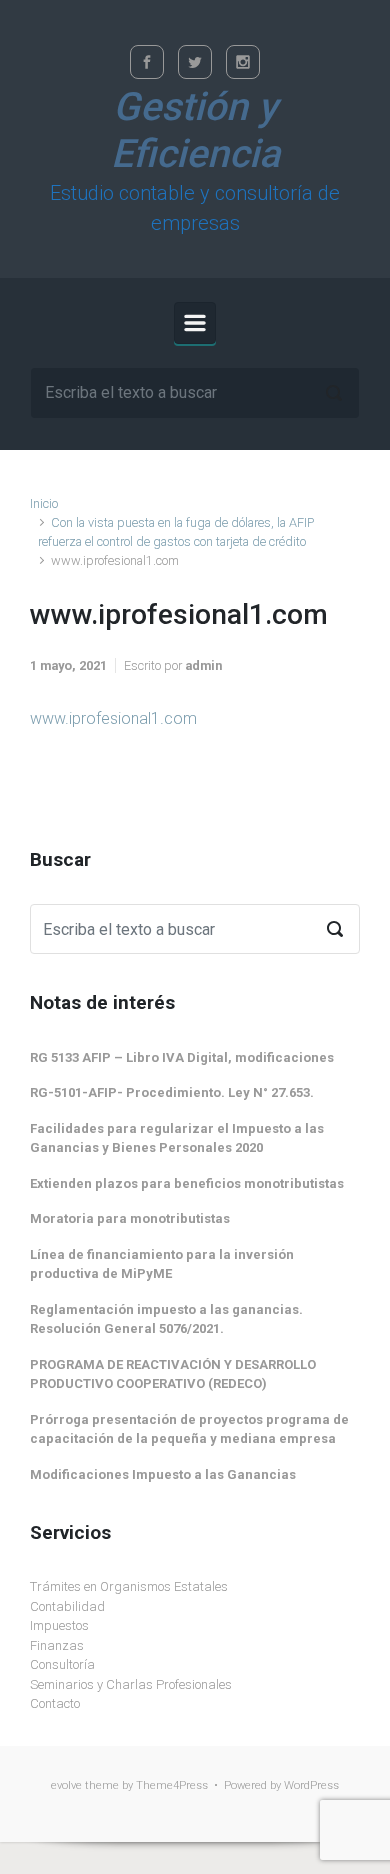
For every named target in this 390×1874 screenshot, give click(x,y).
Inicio (44, 503)
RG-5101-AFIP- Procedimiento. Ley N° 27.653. (172, 1092)
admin (203, 665)
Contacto (55, 1703)
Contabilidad (67, 1606)
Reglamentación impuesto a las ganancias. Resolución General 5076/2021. (166, 1319)
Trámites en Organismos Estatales (129, 1586)
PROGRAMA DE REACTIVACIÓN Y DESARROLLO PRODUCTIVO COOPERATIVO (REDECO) (173, 1374)
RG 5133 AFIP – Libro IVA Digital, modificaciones (182, 1057)
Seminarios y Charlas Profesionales (131, 1684)
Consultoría (62, 1664)
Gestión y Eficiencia (195, 130)
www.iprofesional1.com (113, 718)
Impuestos (59, 1625)
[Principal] (195, 323)
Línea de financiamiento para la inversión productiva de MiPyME (162, 1264)
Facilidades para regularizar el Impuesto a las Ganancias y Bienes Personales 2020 (177, 1138)
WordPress (311, 1785)
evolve (66, 1785)
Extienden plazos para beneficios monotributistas (187, 1183)
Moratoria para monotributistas (130, 1218)
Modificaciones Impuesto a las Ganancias (163, 1474)
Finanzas (57, 1645)
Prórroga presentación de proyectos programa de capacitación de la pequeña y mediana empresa (189, 1429)
